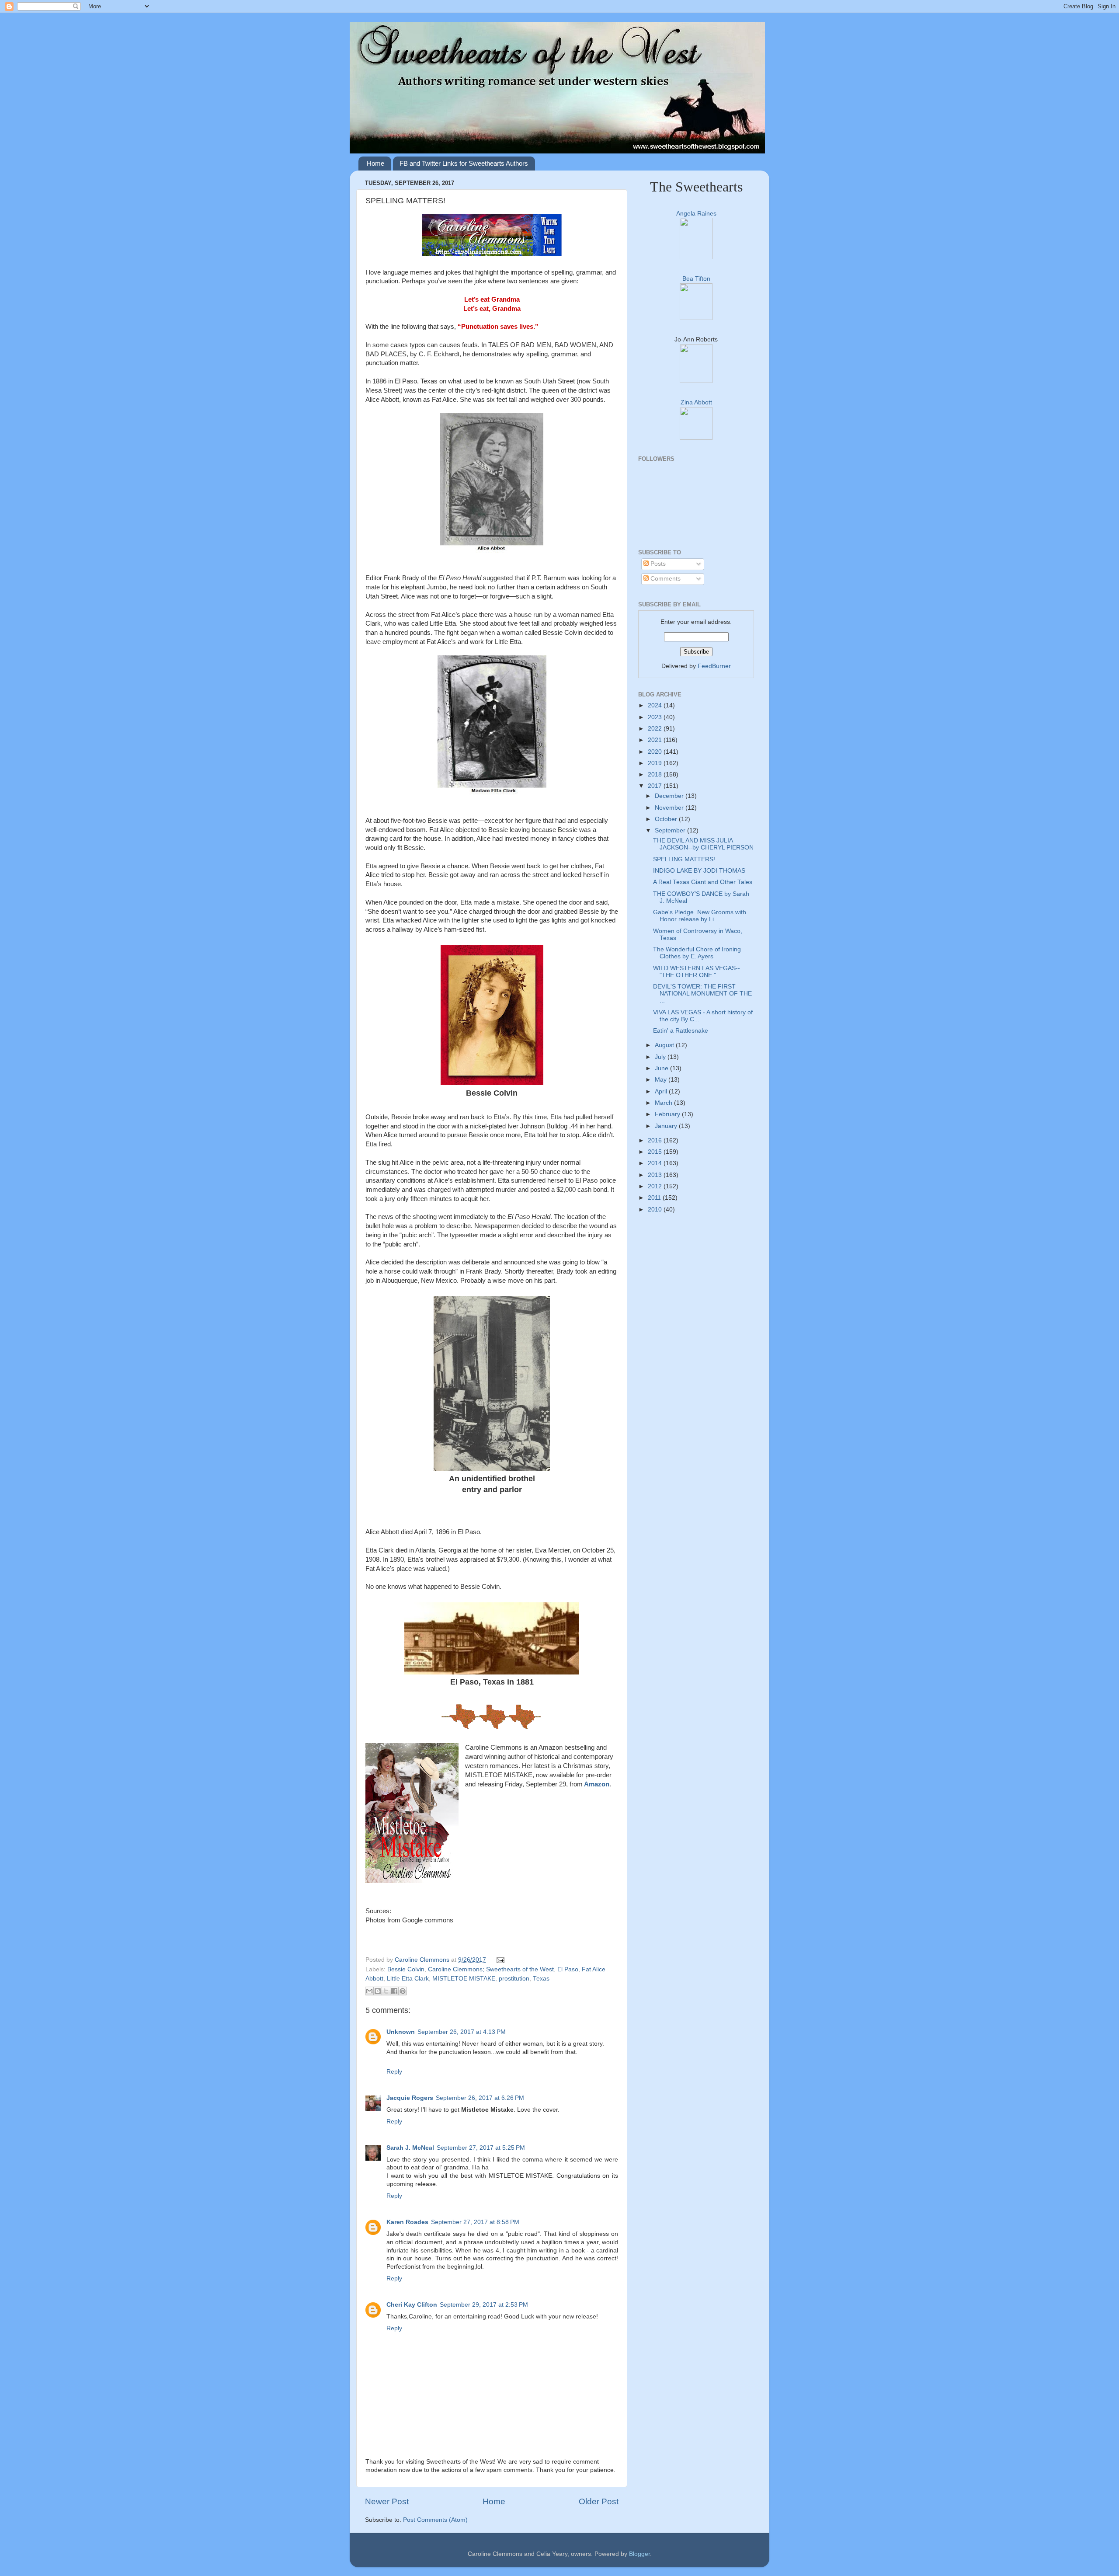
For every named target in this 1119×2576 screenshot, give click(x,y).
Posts (657, 564)
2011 (655, 1198)
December (670, 796)
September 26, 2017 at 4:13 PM (462, 2032)
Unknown (401, 2032)
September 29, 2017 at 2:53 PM (484, 2305)
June (662, 1068)
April (662, 1091)
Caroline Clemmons (423, 1960)
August (665, 1045)
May (662, 1080)
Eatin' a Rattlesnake (681, 1031)
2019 (656, 763)
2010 (656, 1210)
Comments (665, 579)
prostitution (514, 1979)
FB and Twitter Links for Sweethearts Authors (464, 163)
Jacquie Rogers (410, 2098)
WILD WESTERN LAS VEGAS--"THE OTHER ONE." (697, 972)
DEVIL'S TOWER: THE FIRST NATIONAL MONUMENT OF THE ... (702, 994)
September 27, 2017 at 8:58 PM (475, 2222)
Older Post (599, 2501)
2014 (656, 1163)
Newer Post (387, 2501)
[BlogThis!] (378, 1991)
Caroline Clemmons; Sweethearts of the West (491, 1969)
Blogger (639, 2554)
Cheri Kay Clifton (412, 2305)
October (667, 819)
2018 (656, 775)
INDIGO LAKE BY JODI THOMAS (699, 871)
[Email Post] (499, 1960)
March (664, 1103)
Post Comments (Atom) (435, 2520)
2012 (656, 1186)
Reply (394, 2072)
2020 (656, 752)
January (667, 1126)
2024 (656, 705)
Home (375, 163)
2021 (656, 740)
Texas (541, 1979)
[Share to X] (386, 1991)
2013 (656, 1175)
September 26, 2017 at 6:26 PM (480, 2098)
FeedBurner (714, 666)
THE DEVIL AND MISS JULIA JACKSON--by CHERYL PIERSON (703, 844)
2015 (656, 1152)
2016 (656, 1140)
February (668, 1114)
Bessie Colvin (406, 1969)
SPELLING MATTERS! (684, 859)
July (661, 1057)
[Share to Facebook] (394, 1991)
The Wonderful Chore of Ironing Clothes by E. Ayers (697, 953)
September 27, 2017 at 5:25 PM (481, 2148)
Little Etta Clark (408, 1979)
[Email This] (369, 1991)
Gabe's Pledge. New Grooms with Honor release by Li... (700, 916)
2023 (656, 717)
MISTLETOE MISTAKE (464, 1979)
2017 (656, 786)
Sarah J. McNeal (410, 2148)
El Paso (568, 1969)
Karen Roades (407, 2222)
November (670, 808)
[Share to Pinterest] (403, 1991)
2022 (656, 729)
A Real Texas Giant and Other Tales (703, 882)
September (671, 830)
